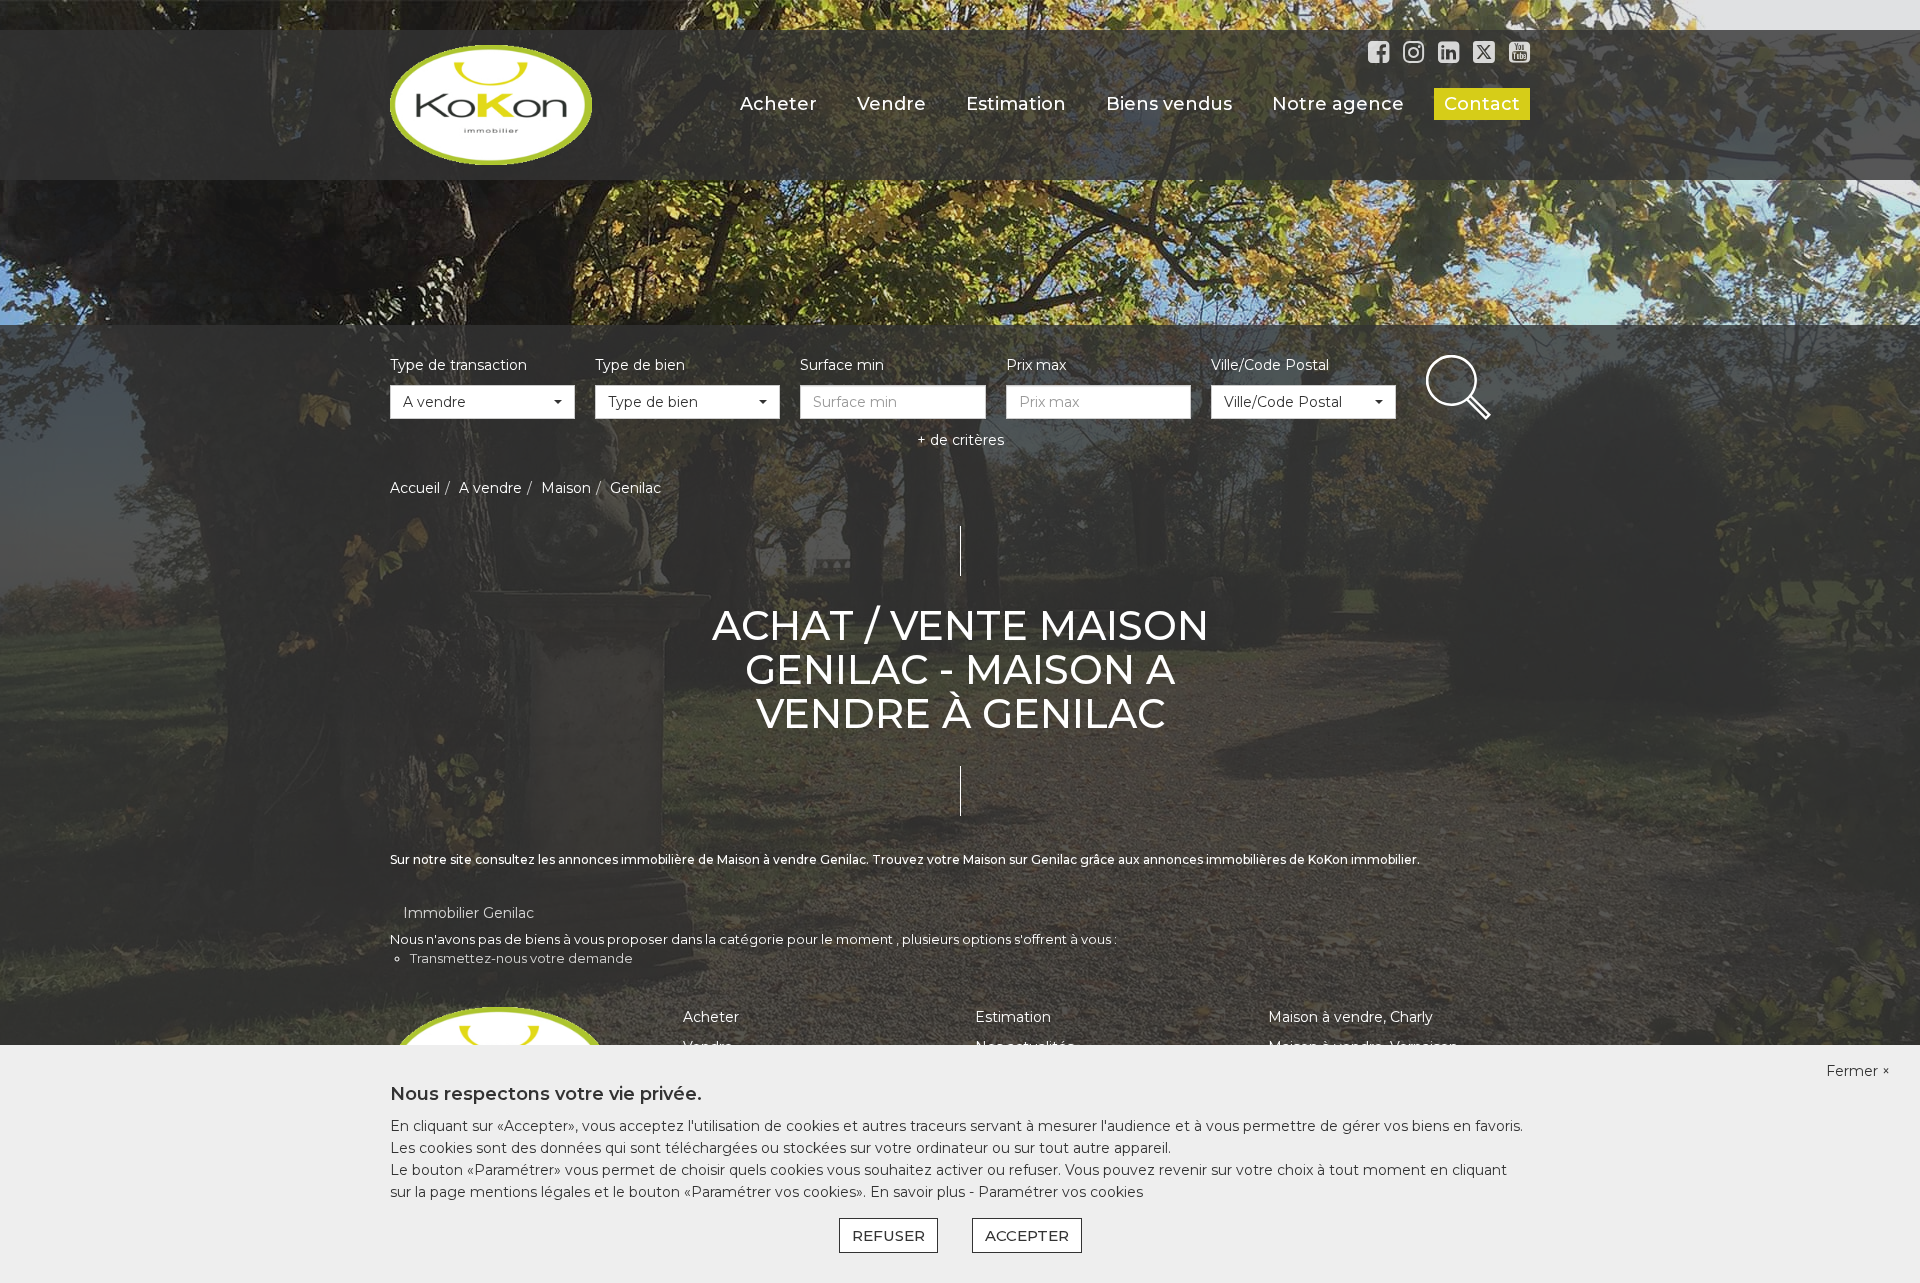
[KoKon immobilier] (491, 104)
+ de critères (960, 440)
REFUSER (888, 1235)
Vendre (891, 104)
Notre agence (1338, 104)
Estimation (1016, 104)
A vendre (490, 488)
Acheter (778, 104)
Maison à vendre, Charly (1350, 1017)
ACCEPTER (1027, 1235)
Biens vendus (1169, 104)
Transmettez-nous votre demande (521, 958)
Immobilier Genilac (468, 913)
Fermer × (1858, 1071)
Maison (566, 488)
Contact (1482, 104)
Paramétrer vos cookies (1060, 1192)
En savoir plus (919, 1192)
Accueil (415, 488)
